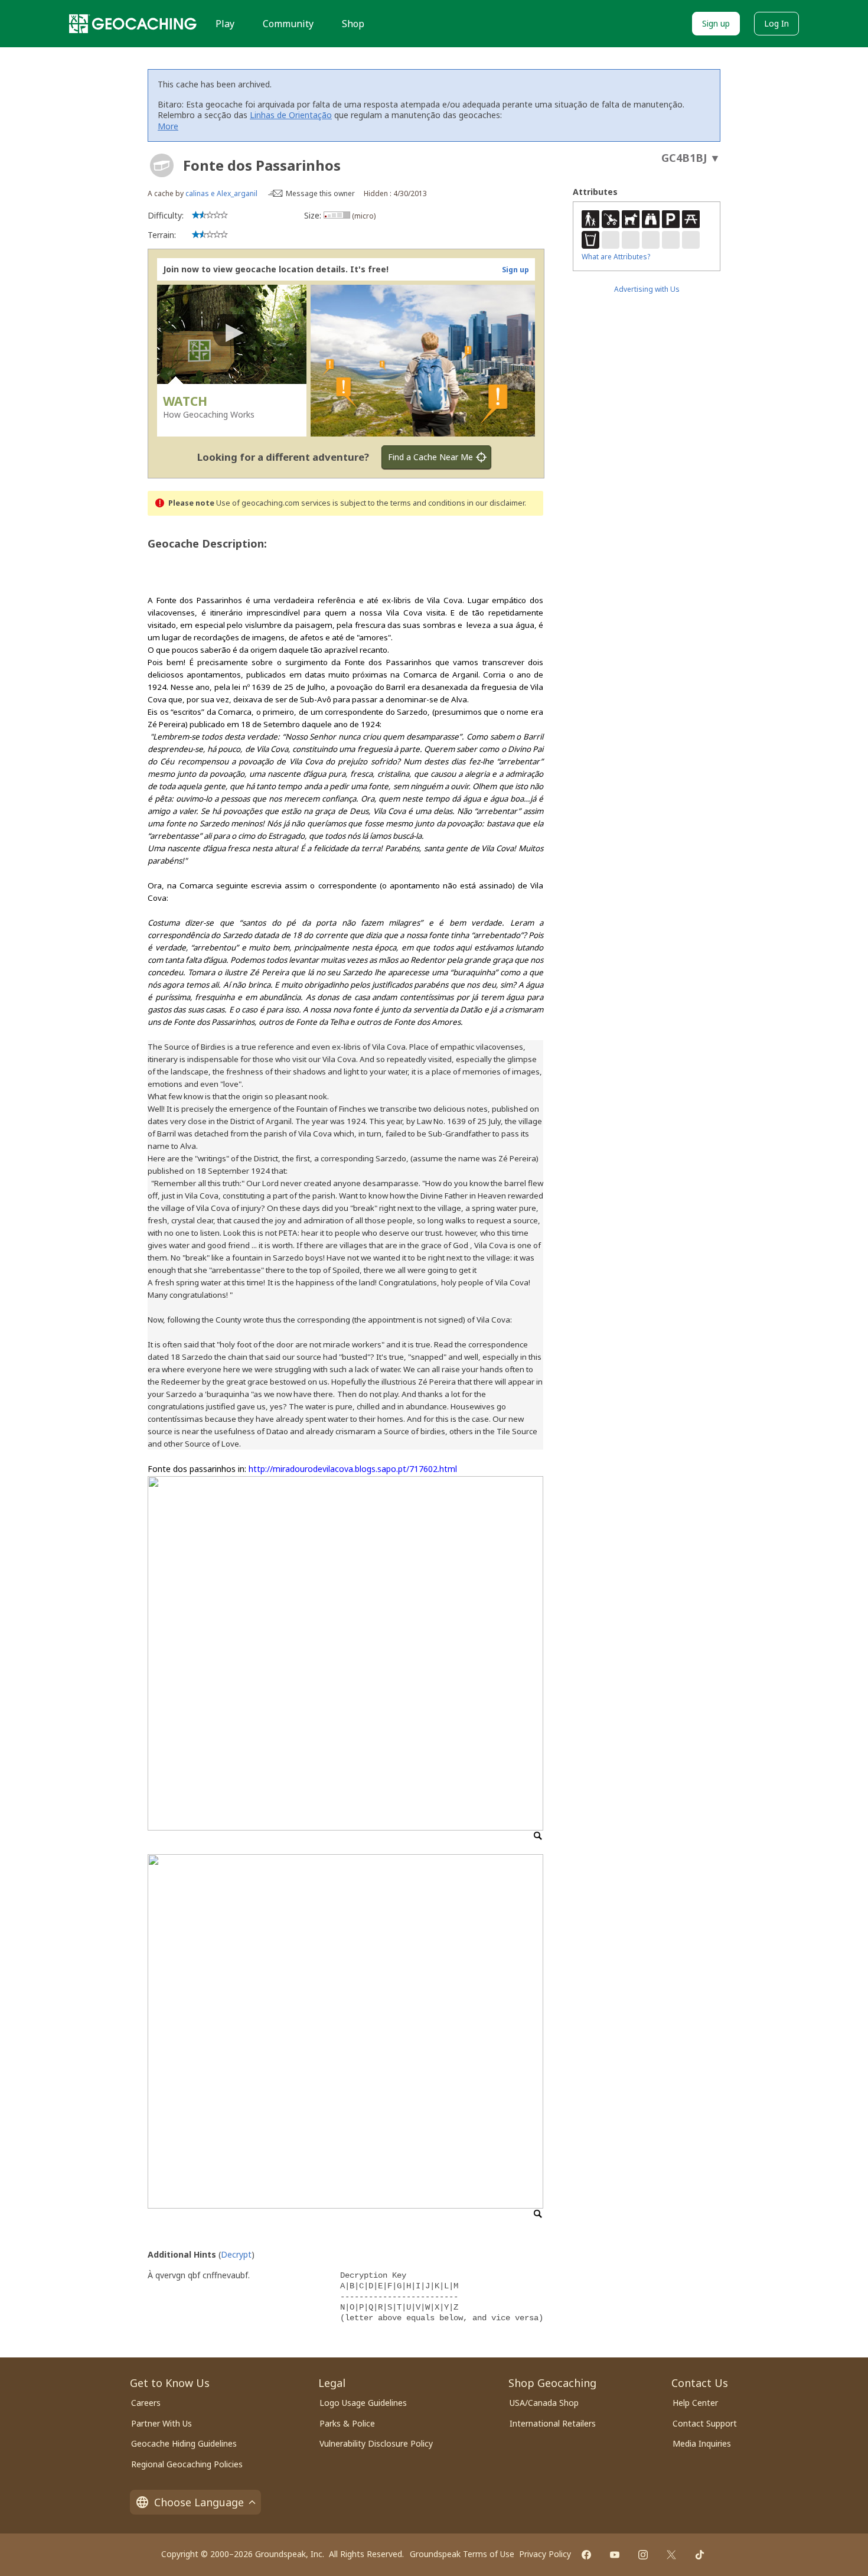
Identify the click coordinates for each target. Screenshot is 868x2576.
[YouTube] (615, 2555)
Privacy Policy (545, 2554)
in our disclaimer (496, 503)
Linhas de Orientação (291, 115)
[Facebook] (586, 2555)
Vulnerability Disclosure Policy (376, 2443)
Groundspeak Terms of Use (462, 2554)
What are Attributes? (616, 257)
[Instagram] (643, 2555)
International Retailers (553, 2423)
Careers (146, 2403)
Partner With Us (161, 2423)
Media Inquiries (702, 2443)
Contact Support (705, 2423)
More (168, 126)
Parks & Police (347, 2423)
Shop (353, 24)
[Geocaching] (133, 24)
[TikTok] (700, 2555)
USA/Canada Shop (544, 2403)
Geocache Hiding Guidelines (184, 2443)
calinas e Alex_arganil (221, 193)
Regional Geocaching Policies (187, 2464)
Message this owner (320, 193)
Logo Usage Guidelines (363, 2403)
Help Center (695, 2403)
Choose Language (199, 2502)
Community (288, 24)
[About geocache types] (162, 165)
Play (225, 24)
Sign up (716, 23)
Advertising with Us (647, 289)
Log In (776, 23)
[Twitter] (671, 2555)
